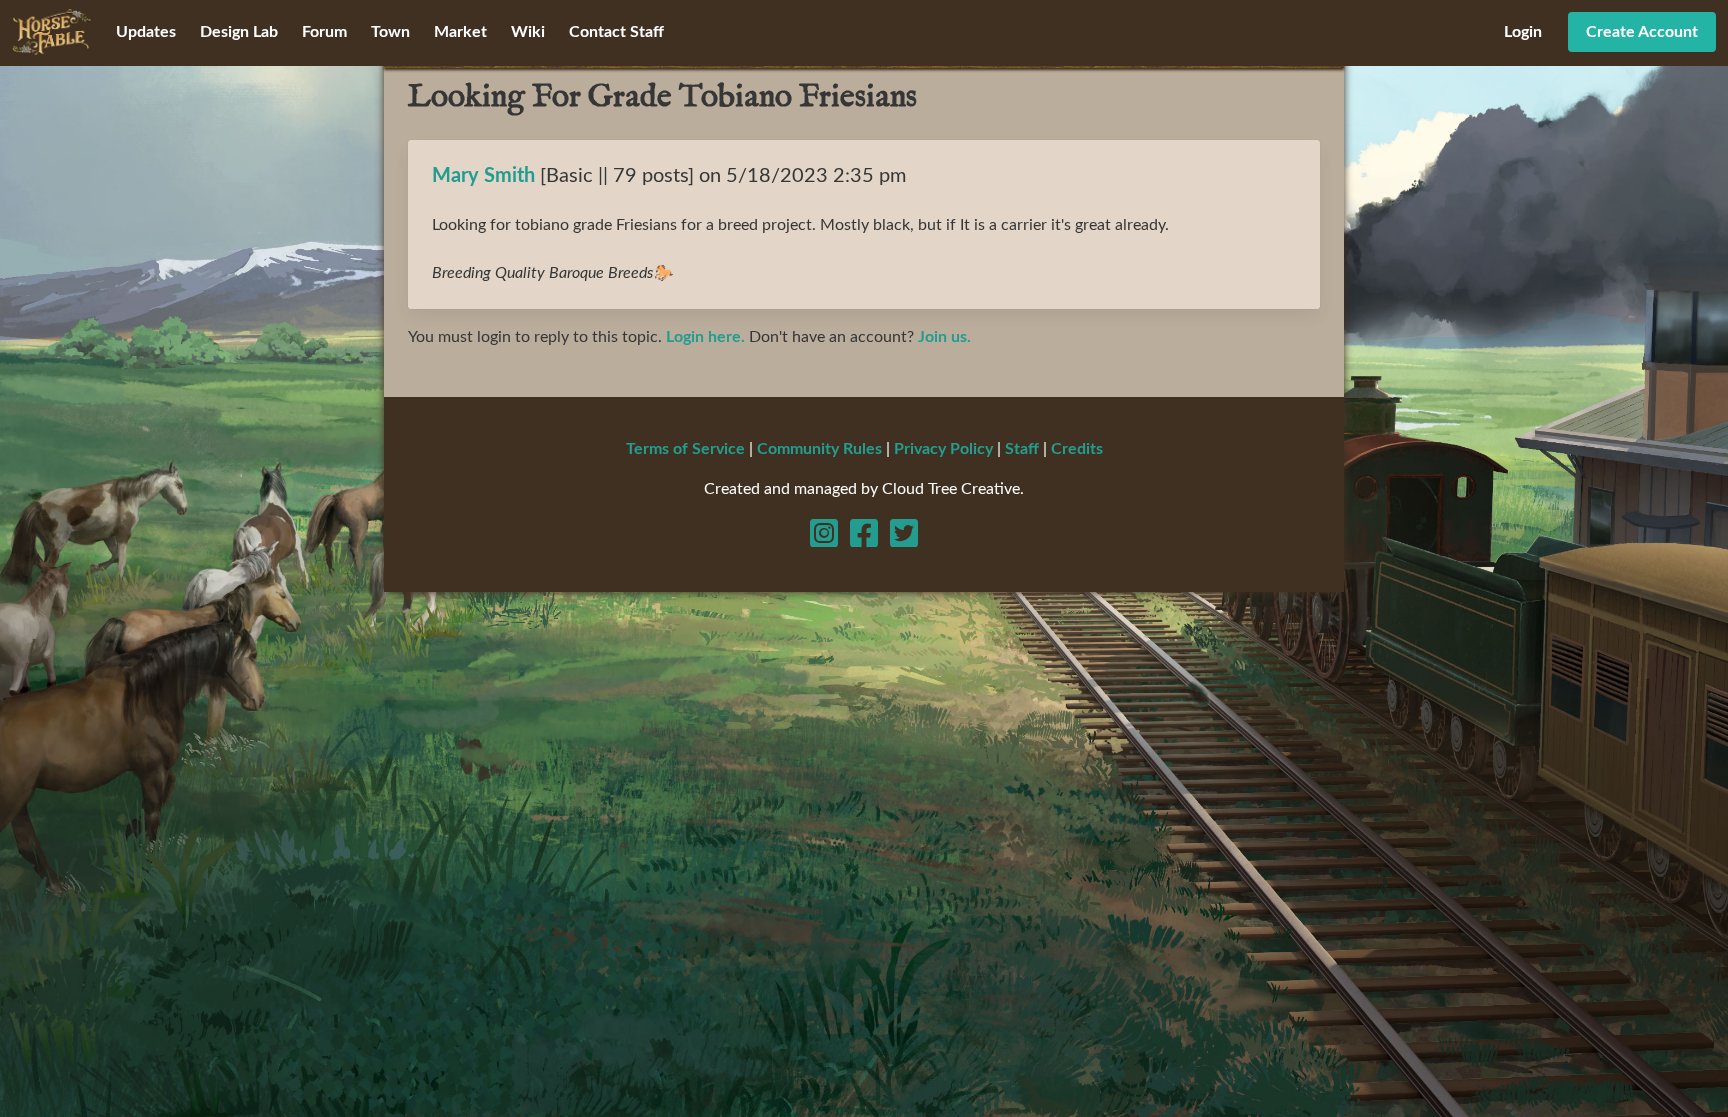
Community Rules (819, 449)
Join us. (944, 337)
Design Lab (239, 32)
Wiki (528, 32)
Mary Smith (483, 176)
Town (390, 32)
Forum (324, 32)
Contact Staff (616, 32)
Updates (146, 32)
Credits (1077, 449)
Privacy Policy (943, 449)
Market (460, 32)
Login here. (705, 337)
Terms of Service (685, 449)
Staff (1022, 449)
